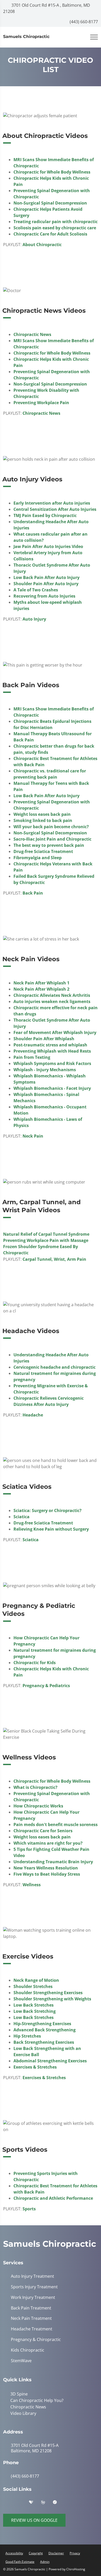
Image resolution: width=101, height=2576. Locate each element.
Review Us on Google (34, 2519)
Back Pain (33, 893)
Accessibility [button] (14, 2552)
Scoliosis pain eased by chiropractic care (55, 228)
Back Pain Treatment (31, 2308)
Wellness (32, 1885)
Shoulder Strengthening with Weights (52, 1999)
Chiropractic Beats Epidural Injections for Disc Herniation (52, 724)
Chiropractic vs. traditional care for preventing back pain (50, 774)
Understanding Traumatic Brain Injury (53, 1862)
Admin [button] (45, 2561)
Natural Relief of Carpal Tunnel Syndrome (46, 1234)
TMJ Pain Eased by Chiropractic (45, 515)
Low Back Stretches (34, 2005)
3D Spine (18, 2394)
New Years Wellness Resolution (46, 1868)
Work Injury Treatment (33, 2297)
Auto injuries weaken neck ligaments (52, 1001)
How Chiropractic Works (38, 1806)
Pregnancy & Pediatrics (46, 1686)
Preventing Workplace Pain (41, 403)
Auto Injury (34, 619)
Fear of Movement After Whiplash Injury (55, 1032)
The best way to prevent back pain (49, 845)
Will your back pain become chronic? (51, 827)
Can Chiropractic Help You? (36, 2400)
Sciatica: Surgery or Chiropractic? (48, 1510)
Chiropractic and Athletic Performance (53, 2198)
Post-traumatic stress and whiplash (50, 1045)
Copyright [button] (36, 2552)
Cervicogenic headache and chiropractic (55, 1367)
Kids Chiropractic (28, 2350)
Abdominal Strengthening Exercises (50, 2061)
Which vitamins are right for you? (48, 1843)
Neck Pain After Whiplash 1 (41, 983)
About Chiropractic (42, 245)
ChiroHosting (76, 2568)
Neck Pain (33, 1136)
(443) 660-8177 (83, 22)
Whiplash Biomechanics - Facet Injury (52, 1088)
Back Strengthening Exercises (44, 2042)
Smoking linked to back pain (43, 820)
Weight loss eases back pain (42, 814)
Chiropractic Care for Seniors (43, 1831)
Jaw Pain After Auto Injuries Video (48, 546)
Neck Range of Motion (36, 1980)
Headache (33, 1415)
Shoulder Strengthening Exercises (48, 1993)
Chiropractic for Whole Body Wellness (52, 172)
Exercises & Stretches (35, 2067)
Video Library (22, 2413)
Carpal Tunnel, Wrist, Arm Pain (54, 1259)
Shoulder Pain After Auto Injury (46, 584)
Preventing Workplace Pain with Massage (46, 1240)
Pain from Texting (32, 1057)
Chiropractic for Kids (35, 1663)
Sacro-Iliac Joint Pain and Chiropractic (52, 839)
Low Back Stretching (35, 2011)
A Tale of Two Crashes (36, 590)
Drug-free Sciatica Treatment (43, 851)
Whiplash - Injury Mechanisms (45, 1070)
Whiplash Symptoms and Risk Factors (52, 1063)
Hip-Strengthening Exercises (42, 2024)
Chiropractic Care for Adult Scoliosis (50, 234)
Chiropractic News (32, 334)
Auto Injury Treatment (33, 2276)
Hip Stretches (27, 2036)
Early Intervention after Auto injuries (52, 503)
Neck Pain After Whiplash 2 (41, 989)
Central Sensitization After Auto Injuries (55, 509)
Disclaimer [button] (56, 2552)
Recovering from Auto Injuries (44, 596)
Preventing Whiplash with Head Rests (52, 1051)
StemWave (21, 2361)
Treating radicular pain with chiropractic (56, 222)
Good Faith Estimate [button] (20, 2561)
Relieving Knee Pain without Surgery (51, 1529)
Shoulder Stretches (33, 1986)
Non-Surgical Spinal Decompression (50, 203)
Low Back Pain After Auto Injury (46, 577)
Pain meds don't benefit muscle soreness (56, 1825)
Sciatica (21, 1517)
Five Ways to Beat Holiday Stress (47, 1874)
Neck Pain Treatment (31, 2318)
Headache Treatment (32, 2329)
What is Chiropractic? (35, 1787)
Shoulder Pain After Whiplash (44, 1039)
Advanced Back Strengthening (45, 2030)
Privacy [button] (75, 2552)
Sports (29, 2209)
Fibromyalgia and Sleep (38, 858)
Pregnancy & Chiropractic (36, 2340)
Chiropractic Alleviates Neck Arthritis (52, 995)
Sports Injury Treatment (34, 2287)
